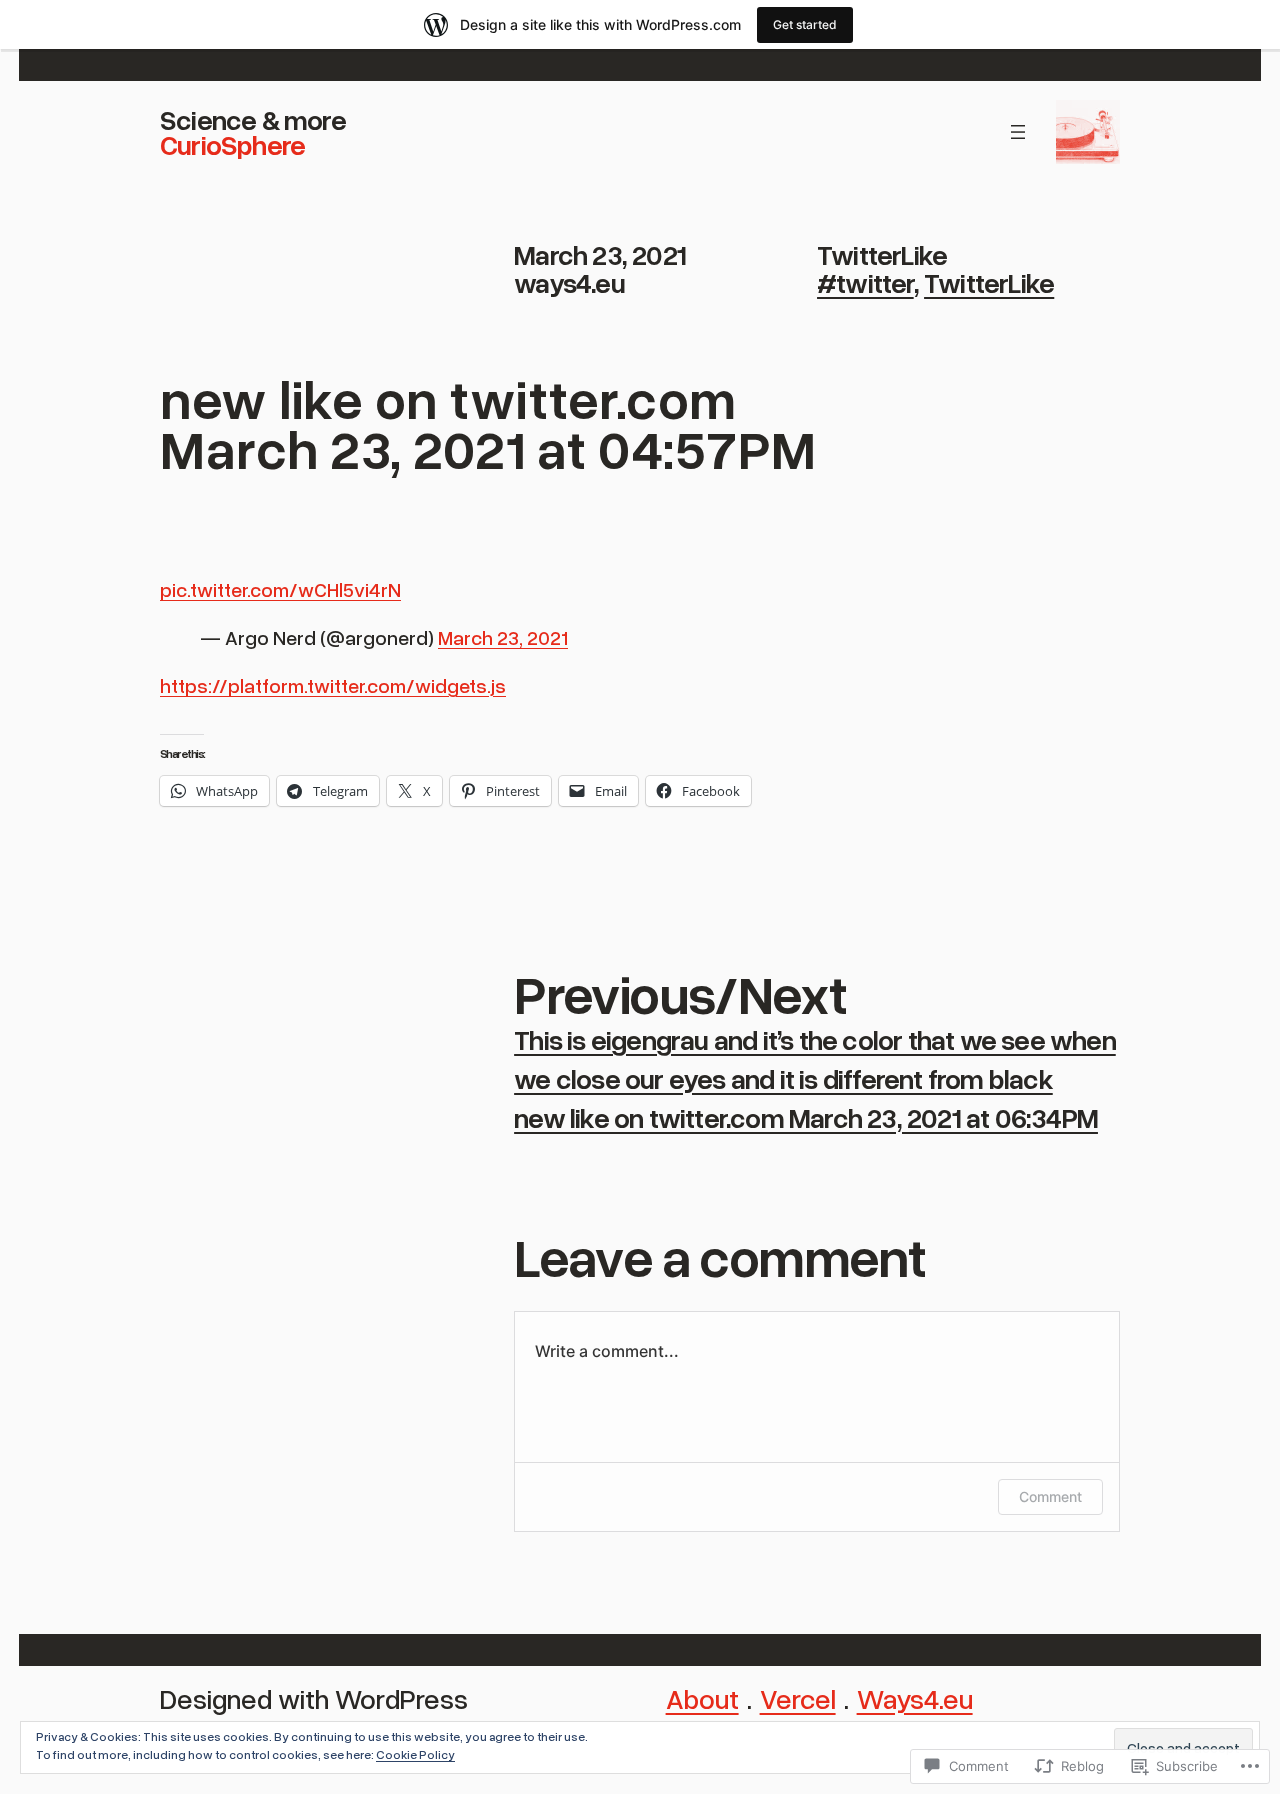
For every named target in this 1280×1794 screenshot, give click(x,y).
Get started (805, 24)
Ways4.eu (915, 1698)
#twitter (865, 282)
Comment (1050, 1496)
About (702, 1698)
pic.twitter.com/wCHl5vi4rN (280, 589)
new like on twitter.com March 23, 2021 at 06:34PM (806, 1117)
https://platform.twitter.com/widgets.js (333, 685)
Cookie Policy (415, 1754)
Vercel (798, 1698)
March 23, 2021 (503, 637)
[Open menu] (1018, 132)
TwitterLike (882, 254)
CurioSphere (232, 144)
